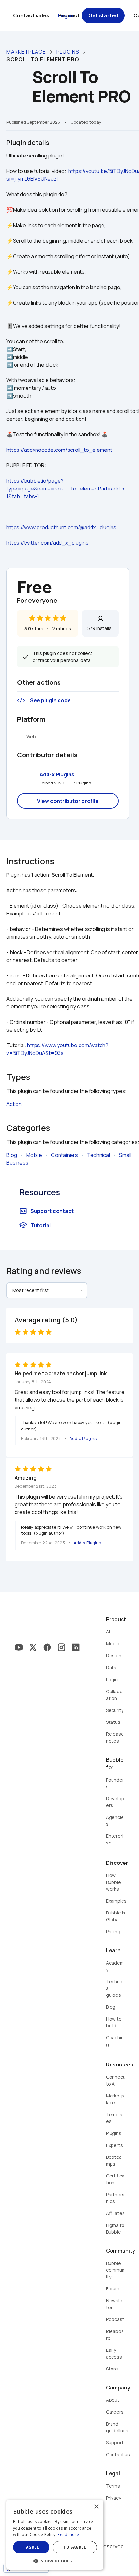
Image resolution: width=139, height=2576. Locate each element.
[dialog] (55, 2535)
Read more (68, 2535)
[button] (55, 2560)
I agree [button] (31, 2547)
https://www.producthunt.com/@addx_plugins (61, 527)
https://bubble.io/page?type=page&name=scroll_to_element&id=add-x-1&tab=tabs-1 (67, 489)
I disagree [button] (75, 2547)
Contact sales (31, 15)
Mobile (34, 1155)
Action (14, 1104)
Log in (65, 15)
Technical (98, 1155)
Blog (12, 1155)
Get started (103, 15)
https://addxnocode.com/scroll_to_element (59, 450)
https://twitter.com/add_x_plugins (48, 543)
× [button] (96, 2507)
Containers (64, 1155)
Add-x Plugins (57, 774)
